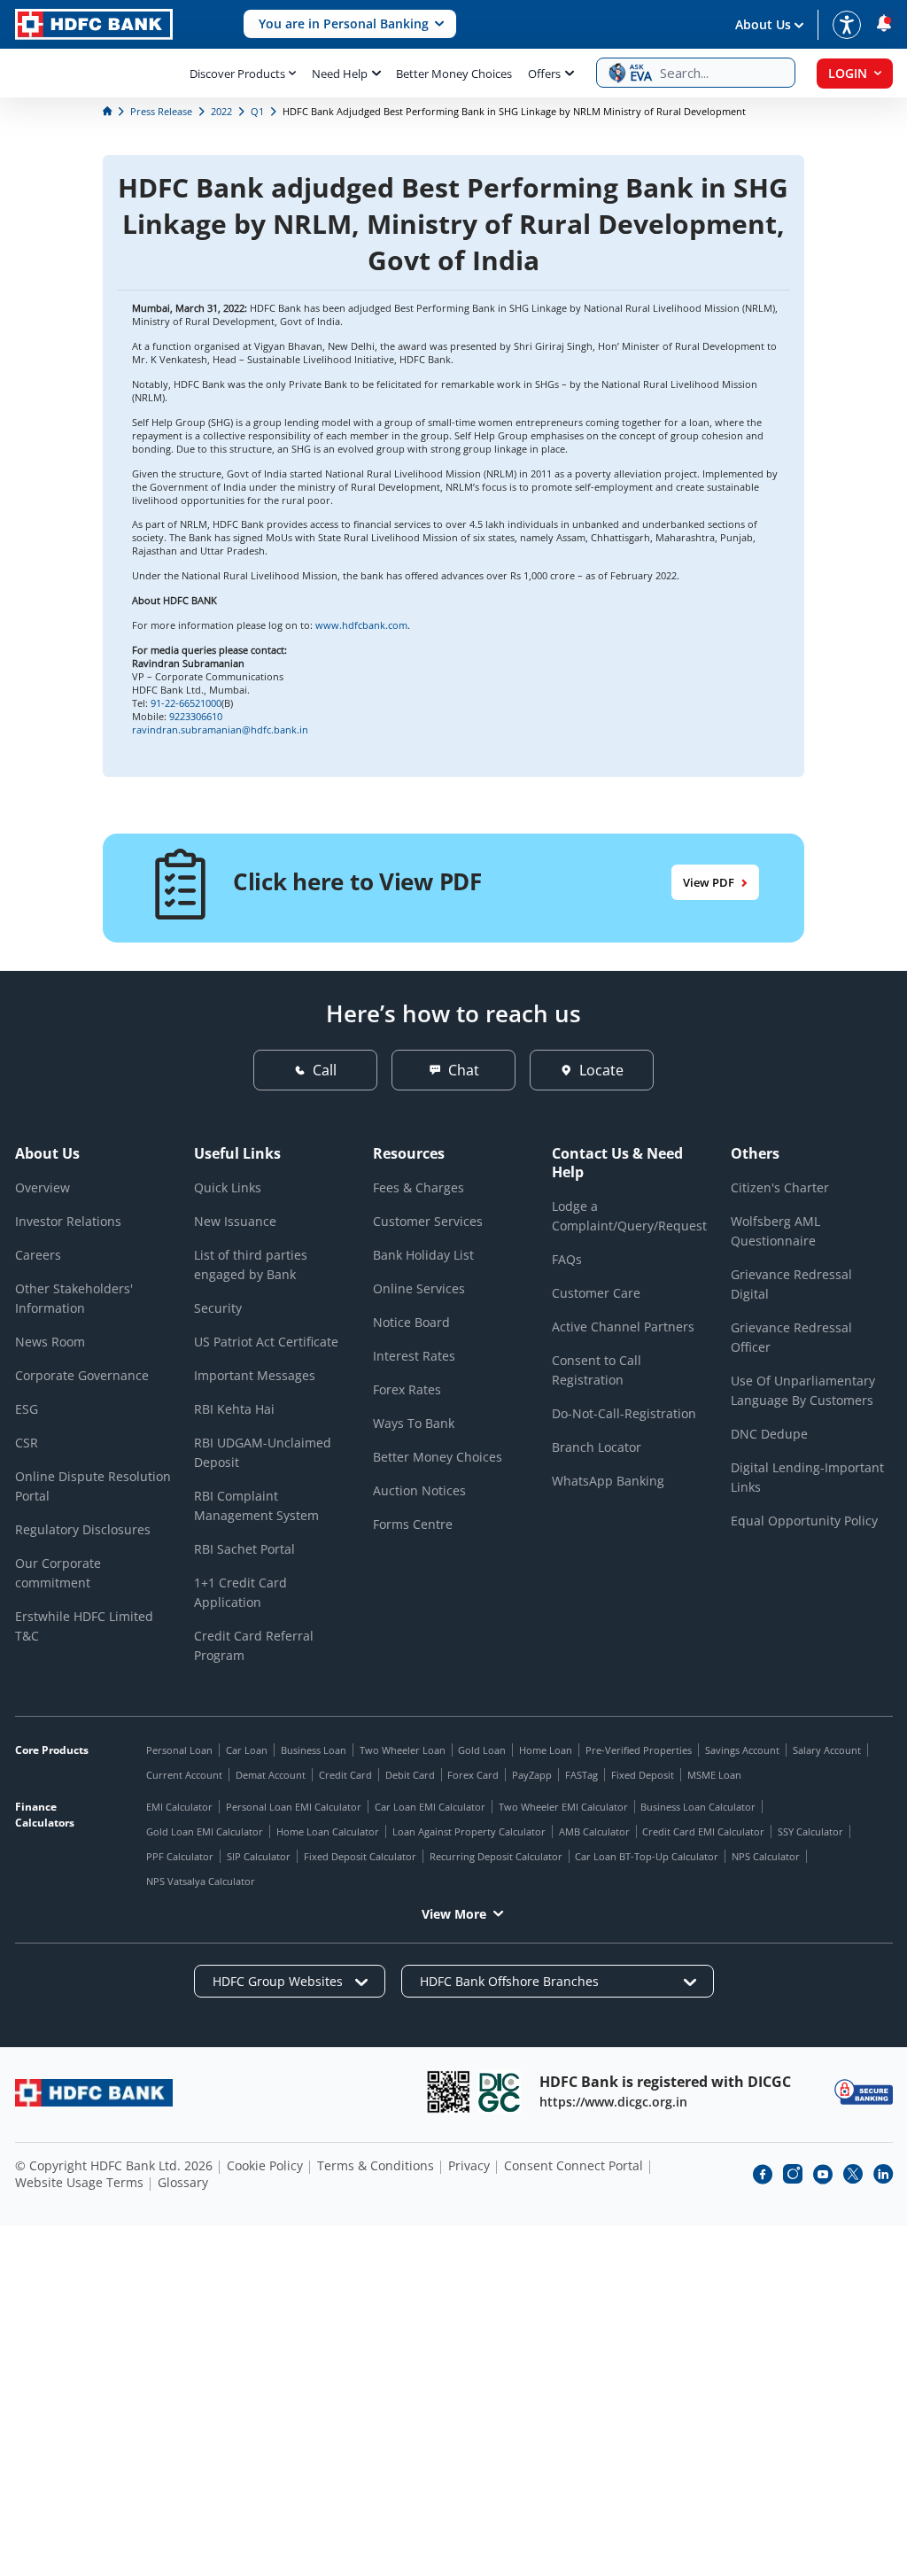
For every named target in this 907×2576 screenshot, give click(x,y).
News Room (50, 1342)
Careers (38, 1255)
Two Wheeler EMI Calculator (563, 1807)
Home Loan (546, 1750)
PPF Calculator (180, 1856)
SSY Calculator (810, 1831)
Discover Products (237, 74)
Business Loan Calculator (698, 1807)
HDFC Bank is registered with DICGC (665, 2082)
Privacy (469, 2165)
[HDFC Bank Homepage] (109, 111)
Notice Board (411, 1322)
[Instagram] (793, 2174)
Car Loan (247, 1750)
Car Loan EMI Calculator (430, 1807)
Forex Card (473, 1775)
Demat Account (271, 1775)
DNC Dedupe (769, 1434)
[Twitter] (853, 2174)
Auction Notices (419, 1490)
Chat (464, 1070)
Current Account (184, 1775)
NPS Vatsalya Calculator (201, 1881)
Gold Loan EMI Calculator (205, 1831)
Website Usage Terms (79, 2182)
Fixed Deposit (643, 1775)
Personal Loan (179, 1750)
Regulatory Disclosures (83, 1529)
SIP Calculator (259, 1856)
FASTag (581, 1775)
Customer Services (428, 1221)
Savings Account (742, 1750)
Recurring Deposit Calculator (496, 1856)
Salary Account (827, 1750)
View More (454, 1914)
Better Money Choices (454, 74)
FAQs (567, 1259)
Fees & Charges (419, 1187)
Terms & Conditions (376, 2165)
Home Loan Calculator (328, 1831)
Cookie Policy (265, 2165)
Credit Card (345, 1775)
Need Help (340, 74)
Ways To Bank (414, 1423)
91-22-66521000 (186, 703)
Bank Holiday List (423, 1255)
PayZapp (532, 1775)
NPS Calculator (766, 1856)
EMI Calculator (179, 1807)
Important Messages (255, 1375)
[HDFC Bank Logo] (94, 24)
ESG (27, 1409)
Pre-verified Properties (639, 1750)
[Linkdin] (883, 2174)
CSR (27, 1443)
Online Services (419, 1288)
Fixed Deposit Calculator (360, 1856)
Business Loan (314, 1750)
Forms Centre (413, 1524)
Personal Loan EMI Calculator (294, 1807)
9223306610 (196, 716)
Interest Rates (414, 1356)
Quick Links (228, 1187)
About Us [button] (763, 24)
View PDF (709, 882)
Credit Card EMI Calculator (703, 1831)
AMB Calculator (594, 1831)
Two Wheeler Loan (403, 1750)
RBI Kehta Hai (234, 1409)
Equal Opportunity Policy (804, 1521)
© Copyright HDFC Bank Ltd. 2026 (114, 2165)
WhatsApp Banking (608, 1481)
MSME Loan (714, 1775)
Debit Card (410, 1775)
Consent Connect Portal (574, 2165)
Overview (43, 1187)
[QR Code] (448, 2092)
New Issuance (235, 1221)
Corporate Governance (82, 1375)
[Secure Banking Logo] (864, 2092)
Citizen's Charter (780, 1187)
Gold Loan (482, 1750)
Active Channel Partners (623, 1327)
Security (218, 1308)
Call (325, 1070)
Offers (544, 74)
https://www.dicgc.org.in (613, 2102)
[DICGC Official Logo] (500, 2092)
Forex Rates (407, 1389)
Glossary (183, 2182)
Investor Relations (68, 1221)
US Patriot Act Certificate (266, 1342)
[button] (350, 24)
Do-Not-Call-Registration (624, 1413)
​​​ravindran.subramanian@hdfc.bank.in (220, 729)
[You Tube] (823, 2174)
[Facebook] (763, 2174)
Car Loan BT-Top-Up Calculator (647, 1856)
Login (848, 73)
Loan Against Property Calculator (469, 1831)
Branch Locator (597, 1447)
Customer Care (596, 1293)
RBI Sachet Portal (244, 1549)
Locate (601, 1070)
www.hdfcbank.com (361, 625)
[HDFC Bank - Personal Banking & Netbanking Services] (94, 2093)
